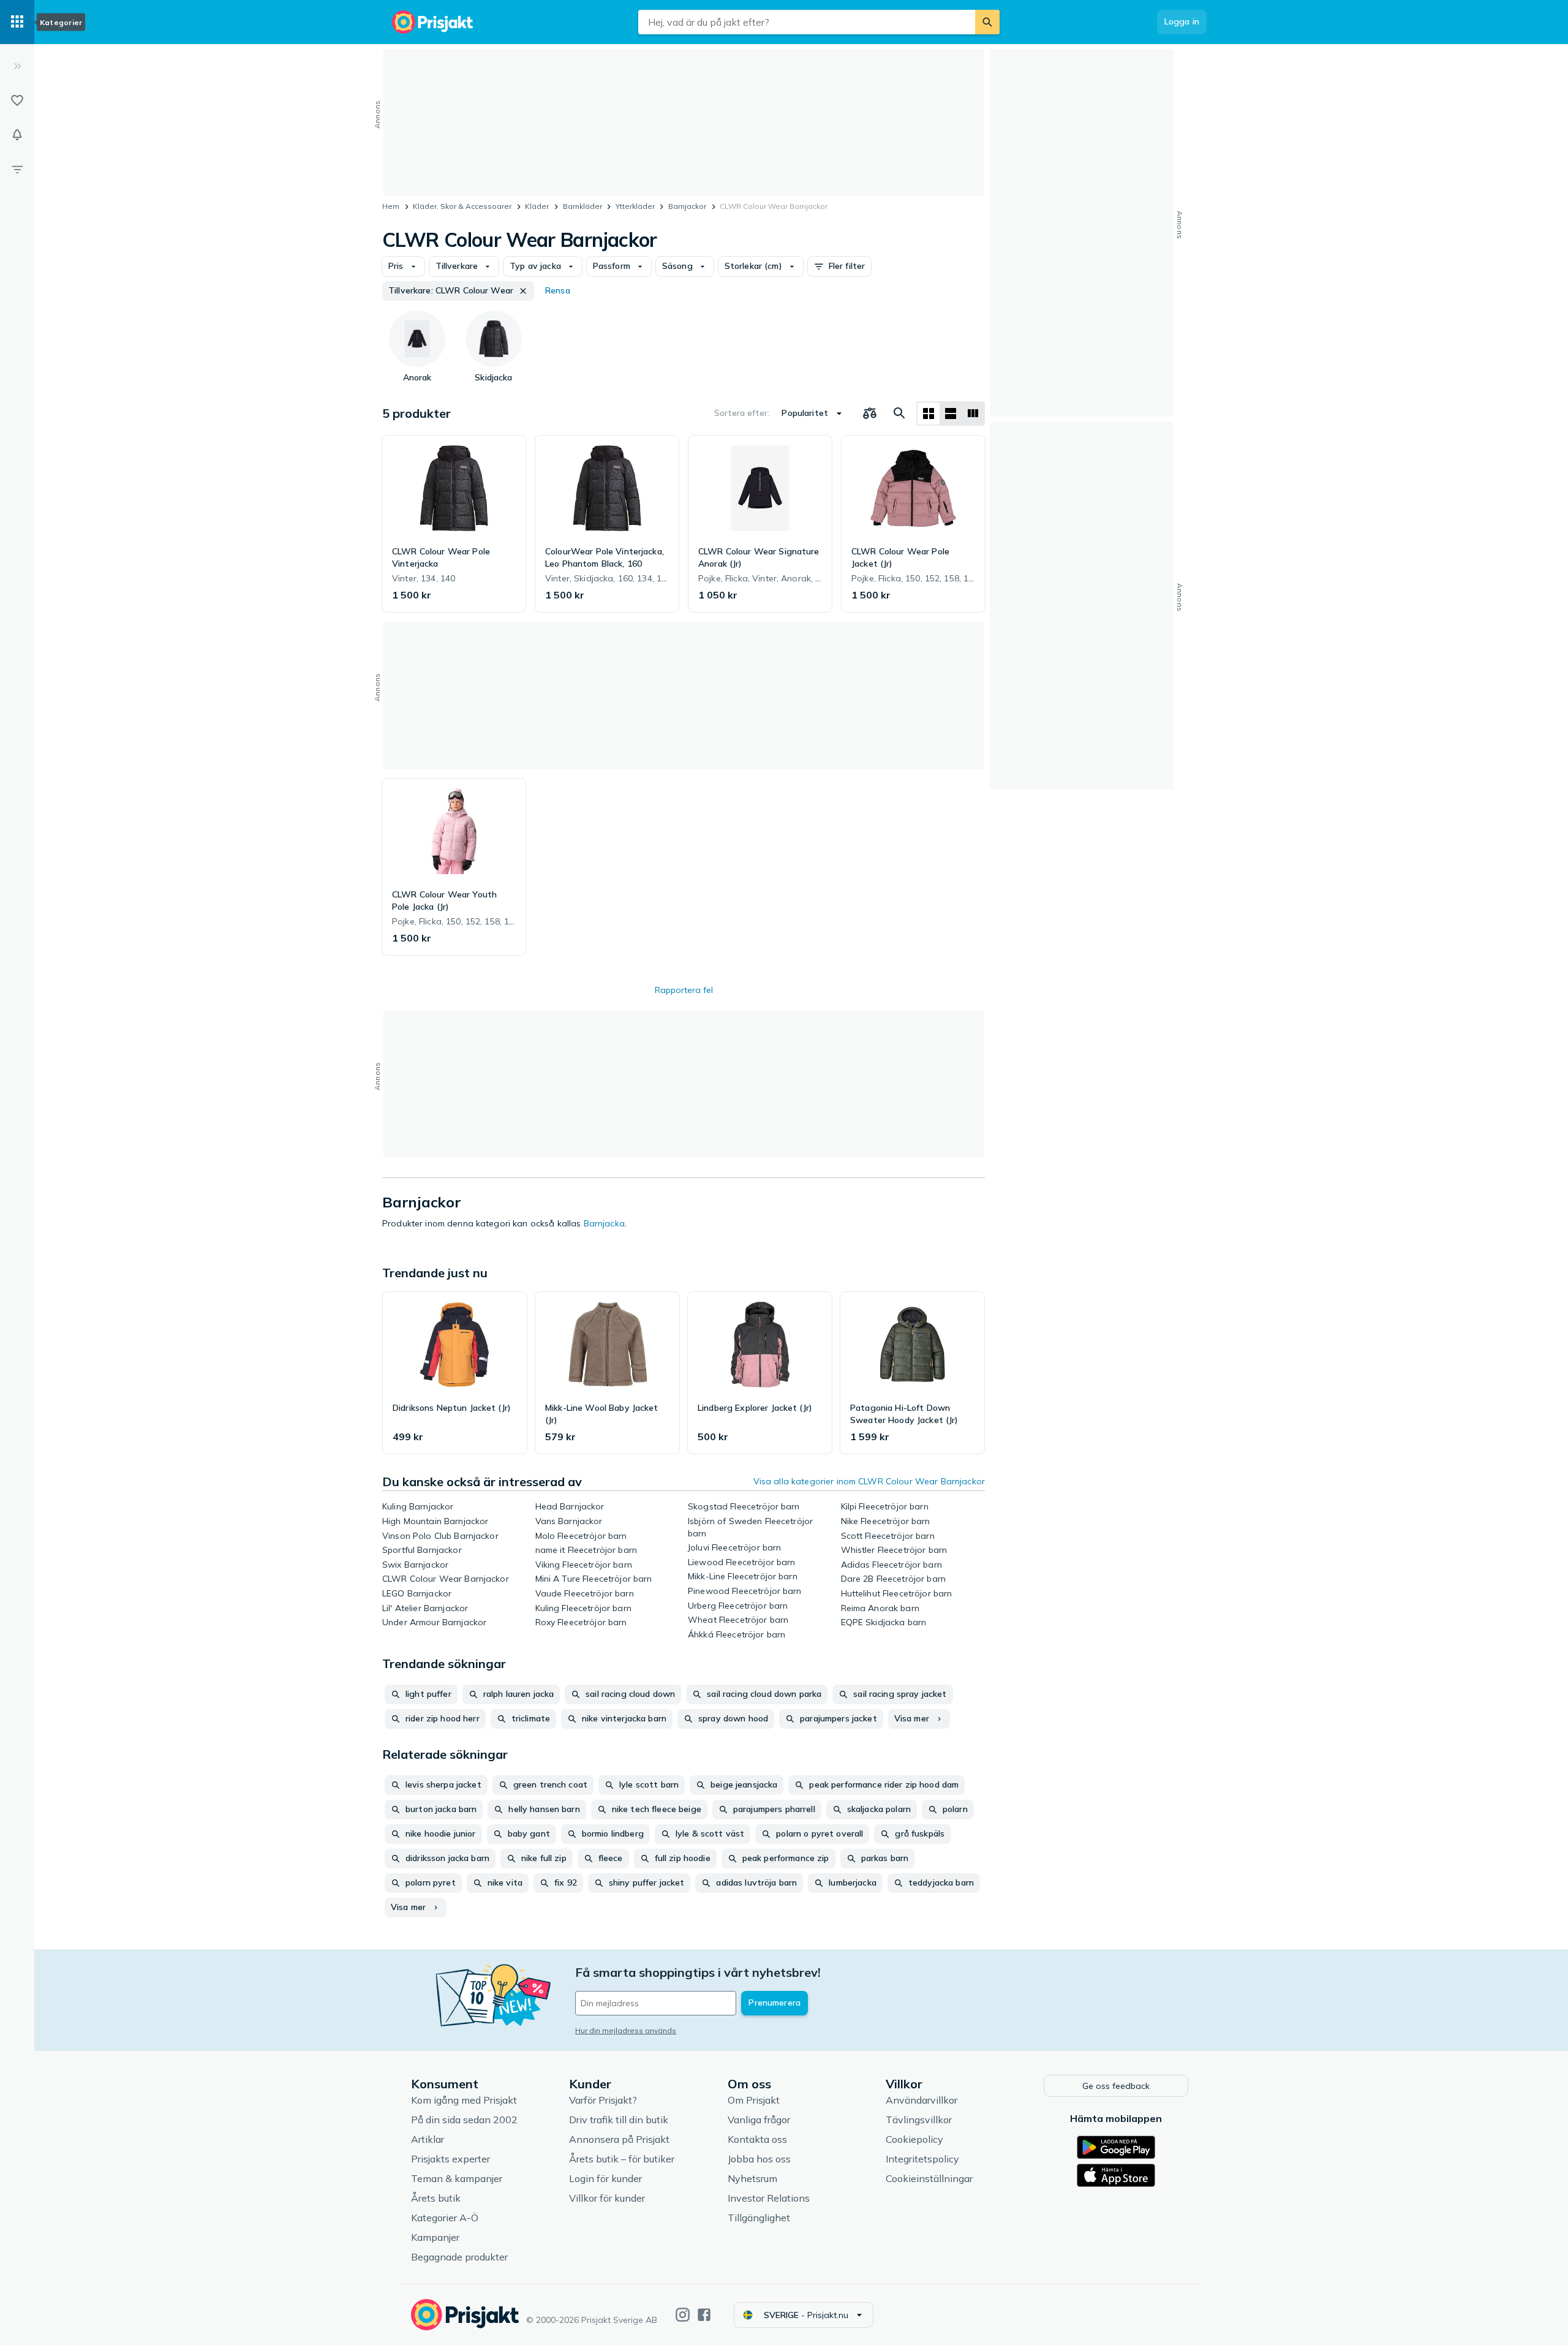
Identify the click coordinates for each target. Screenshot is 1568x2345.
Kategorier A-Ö (445, 2218)
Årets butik (436, 2198)
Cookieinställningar (929, 2178)
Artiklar (428, 2139)
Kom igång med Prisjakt (464, 2100)
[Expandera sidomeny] (17, 66)
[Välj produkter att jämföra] (870, 413)
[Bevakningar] (17, 135)
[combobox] (807, 22)
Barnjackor (687, 206)
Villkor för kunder (607, 2198)
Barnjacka (604, 1223)
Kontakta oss (757, 2139)
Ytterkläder (635, 206)
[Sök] (987, 22)
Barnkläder (582, 206)
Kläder (537, 206)
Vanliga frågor (759, 2120)
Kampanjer (435, 2237)
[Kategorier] (17, 22)
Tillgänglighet (759, 2218)
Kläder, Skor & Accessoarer (462, 206)
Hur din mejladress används (626, 2030)
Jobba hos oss (759, 2159)
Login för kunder (605, 2178)
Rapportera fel (684, 990)
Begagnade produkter (459, 2257)
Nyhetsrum (752, 2178)
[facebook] (704, 2315)
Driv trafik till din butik (619, 2120)
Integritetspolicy (922, 2159)
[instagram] (683, 2315)
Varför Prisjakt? (603, 2100)
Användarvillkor (922, 2100)
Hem (391, 206)
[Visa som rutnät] (929, 413)
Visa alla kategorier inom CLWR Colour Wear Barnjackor (869, 1481)
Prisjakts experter (450, 2159)
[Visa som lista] (951, 413)
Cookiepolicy (914, 2139)
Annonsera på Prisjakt (619, 2139)
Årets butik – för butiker (622, 2159)
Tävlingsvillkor (919, 2120)
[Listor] (17, 100)
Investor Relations (769, 2198)
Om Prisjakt (754, 2100)
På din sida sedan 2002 (464, 2120)
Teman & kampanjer (457, 2178)
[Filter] (17, 169)
